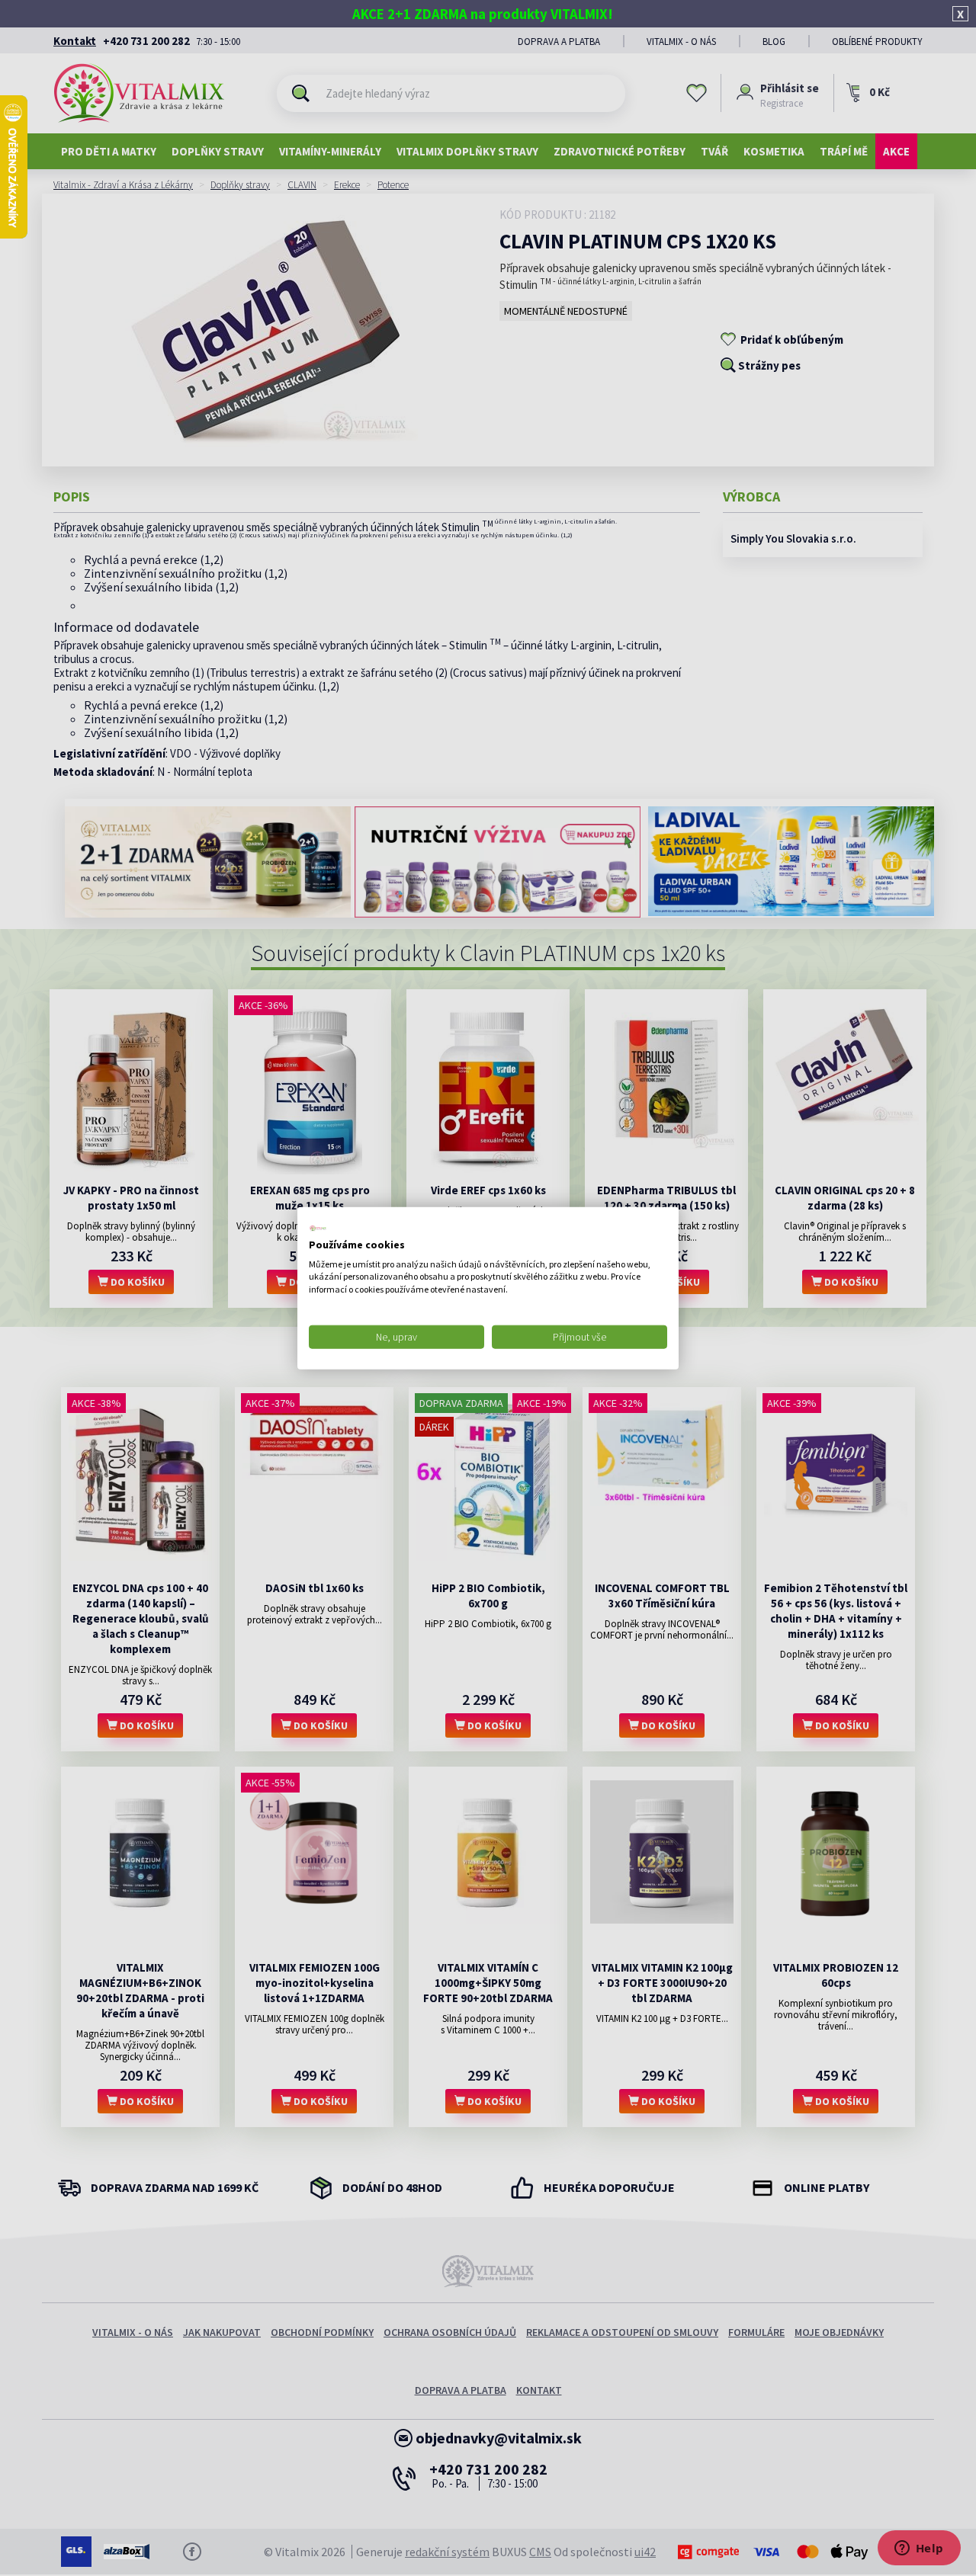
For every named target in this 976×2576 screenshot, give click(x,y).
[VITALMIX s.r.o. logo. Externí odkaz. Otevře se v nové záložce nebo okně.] (318, 1229)
